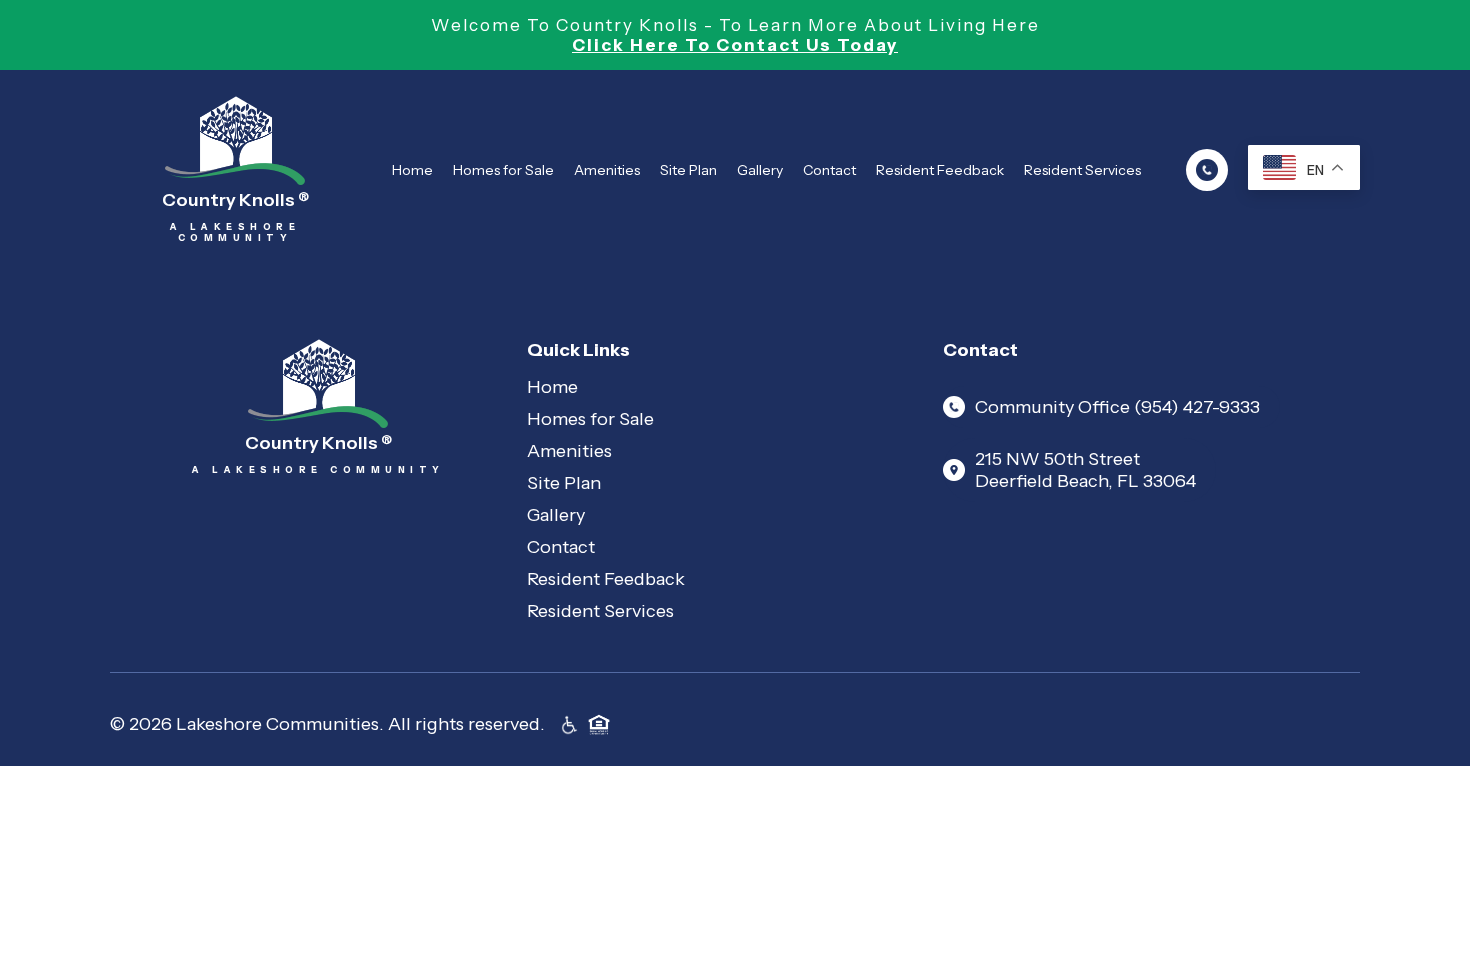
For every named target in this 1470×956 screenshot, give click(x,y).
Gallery (760, 170)
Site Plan (688, 170)
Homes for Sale (503, 170)
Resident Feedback (940, 170)
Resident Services (1082, 170)
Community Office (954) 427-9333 (1117, 407)
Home (412, 170)
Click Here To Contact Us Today (735, 45)
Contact (829, 170)
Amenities (607, 170)
